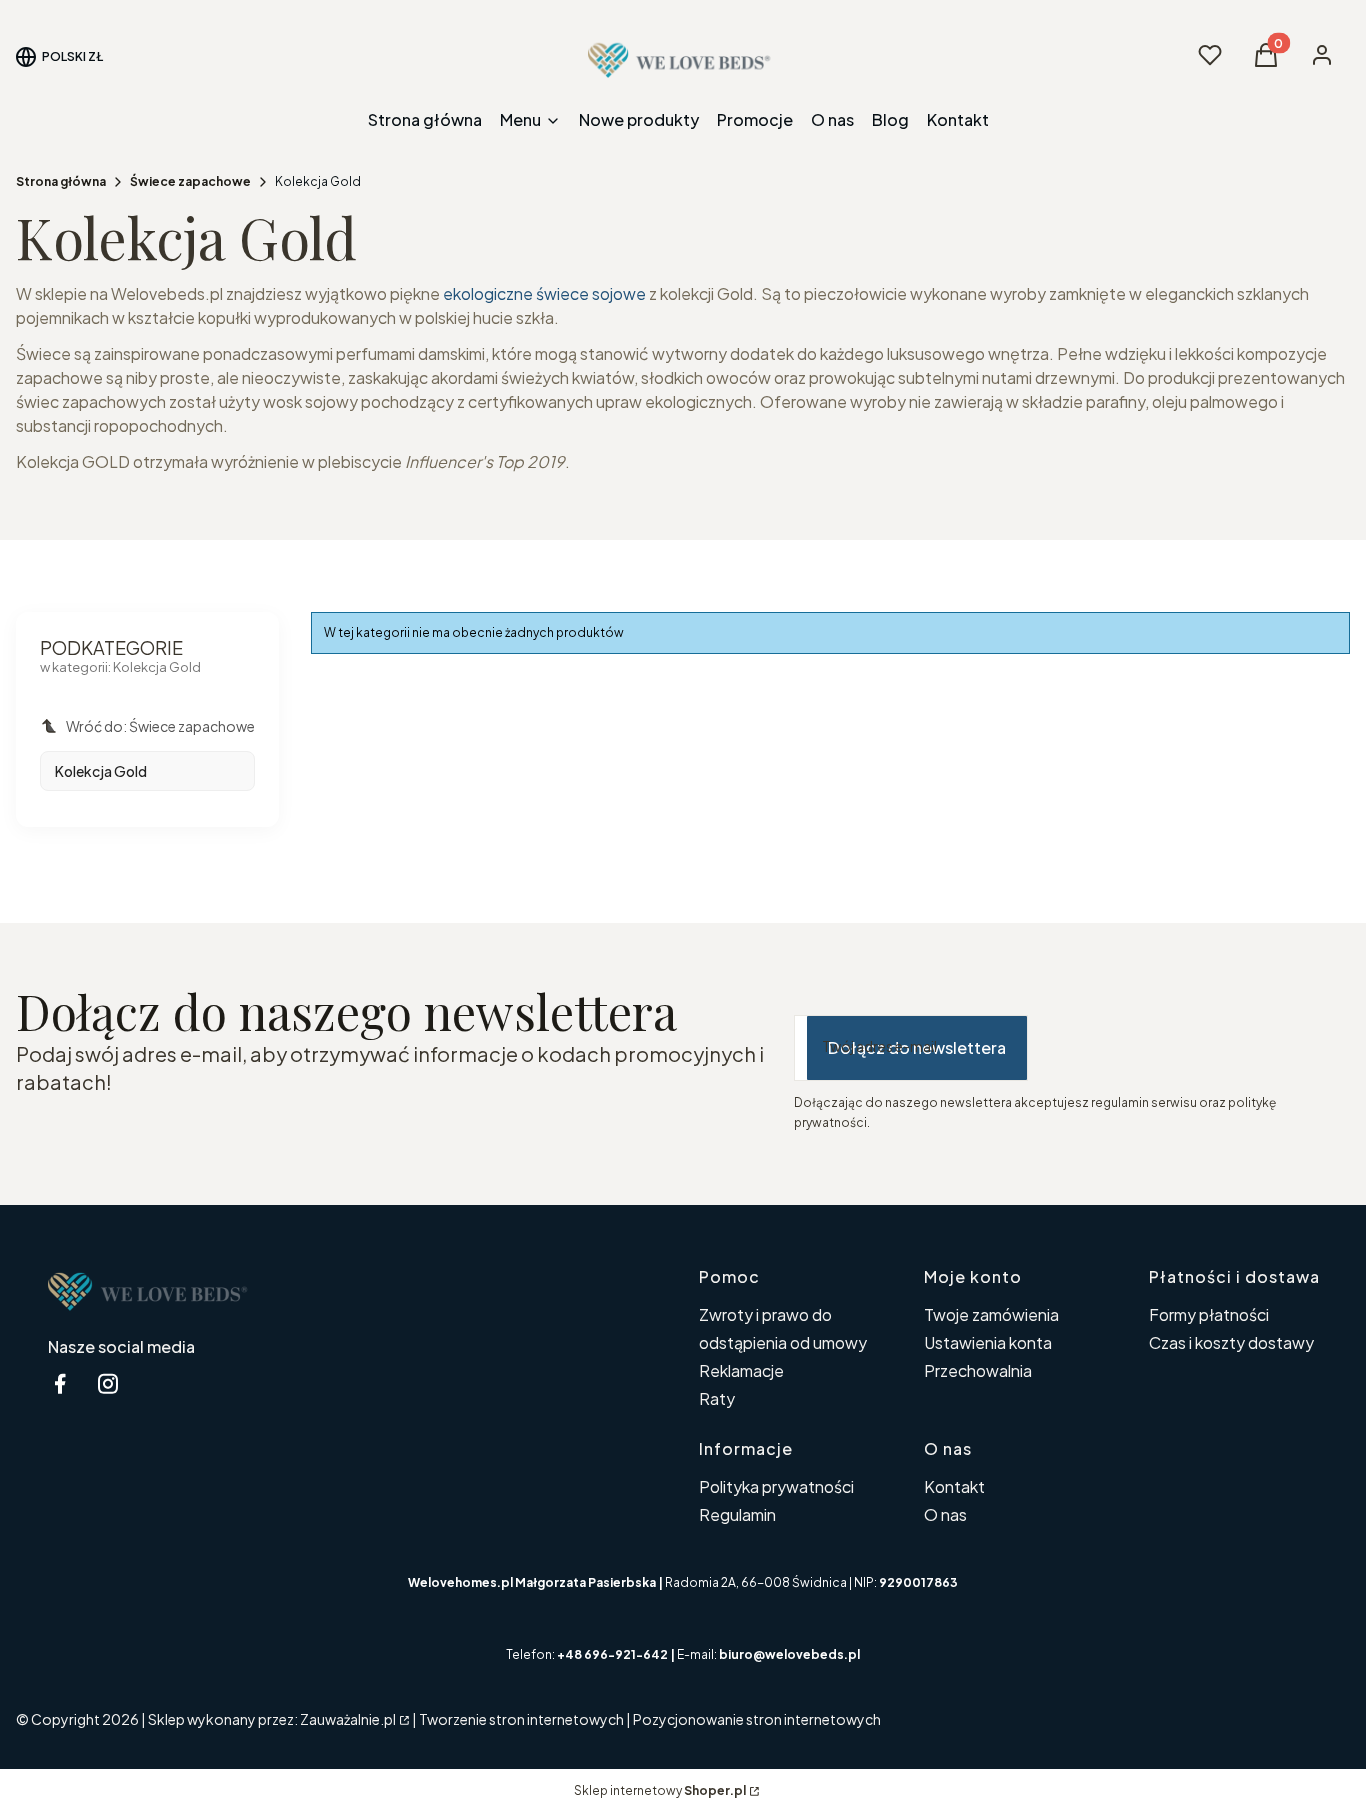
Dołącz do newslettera (917, 1047)
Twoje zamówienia (991, 1314)
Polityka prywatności (776, 1486)
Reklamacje (741, 1370)
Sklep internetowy (660, 1790)
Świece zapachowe (190, 181)
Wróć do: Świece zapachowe (160, 726)
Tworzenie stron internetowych (521, 1719)
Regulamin (737, 1514)
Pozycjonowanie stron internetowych (757, 1719)
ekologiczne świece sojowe (544, 293)
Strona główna (61, 181)
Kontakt (954, 1486)
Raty (717, 1398)
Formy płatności (1209, 1314)
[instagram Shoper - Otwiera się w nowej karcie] (108, 1383)
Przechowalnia (978, 1370)
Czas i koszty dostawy (1231, 1342)
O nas (945, 1514)
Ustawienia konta (988, 1342)
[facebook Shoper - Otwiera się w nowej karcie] (60, 1383)
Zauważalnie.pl (348, 1719)
